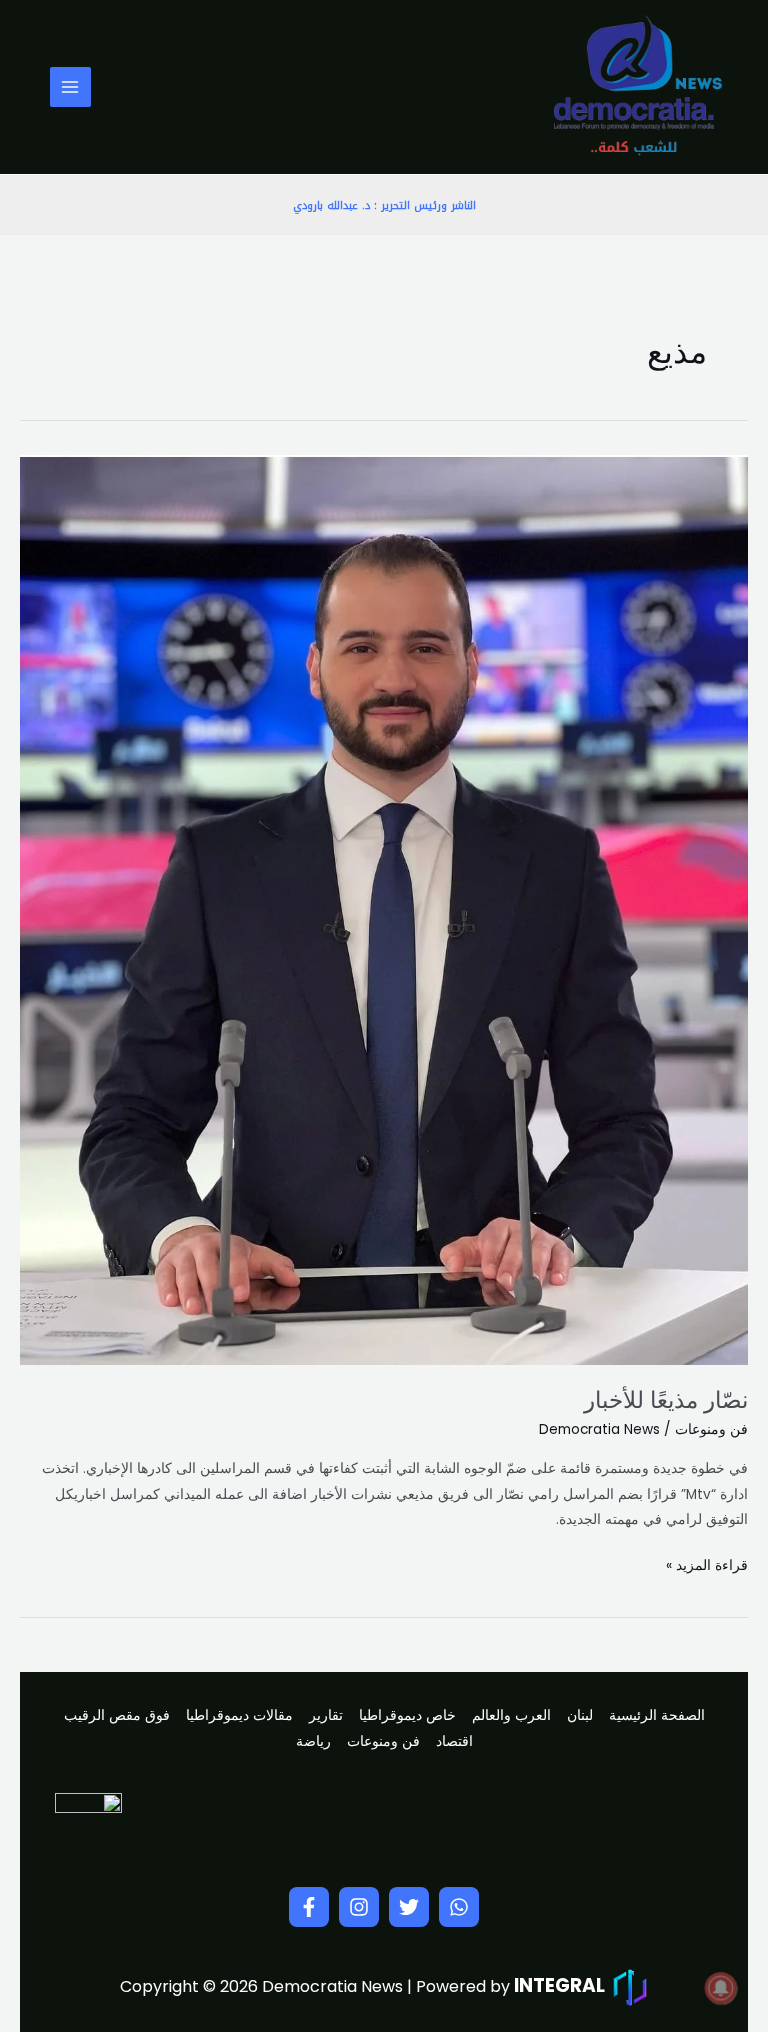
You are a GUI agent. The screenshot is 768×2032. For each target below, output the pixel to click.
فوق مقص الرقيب (117, 1715)
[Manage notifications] (721, 1988)
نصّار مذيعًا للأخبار (666, 1400)
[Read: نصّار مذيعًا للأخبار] (384, 909)
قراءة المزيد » (707, 1564)
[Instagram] (359, 1907)
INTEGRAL (559, 1985)
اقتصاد (454, 1741)
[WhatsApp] (459, 1907)
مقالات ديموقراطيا (239, 1715)
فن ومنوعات (711, 1429)
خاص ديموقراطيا (407, 1715)
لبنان (580, 1715)
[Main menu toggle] (70, 87)
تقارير (326, 1715)
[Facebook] (309, 1907)
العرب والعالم (511, 1715)
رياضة (313, 1741)
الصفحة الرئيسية (657, 1715)
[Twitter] (409, 1907)
